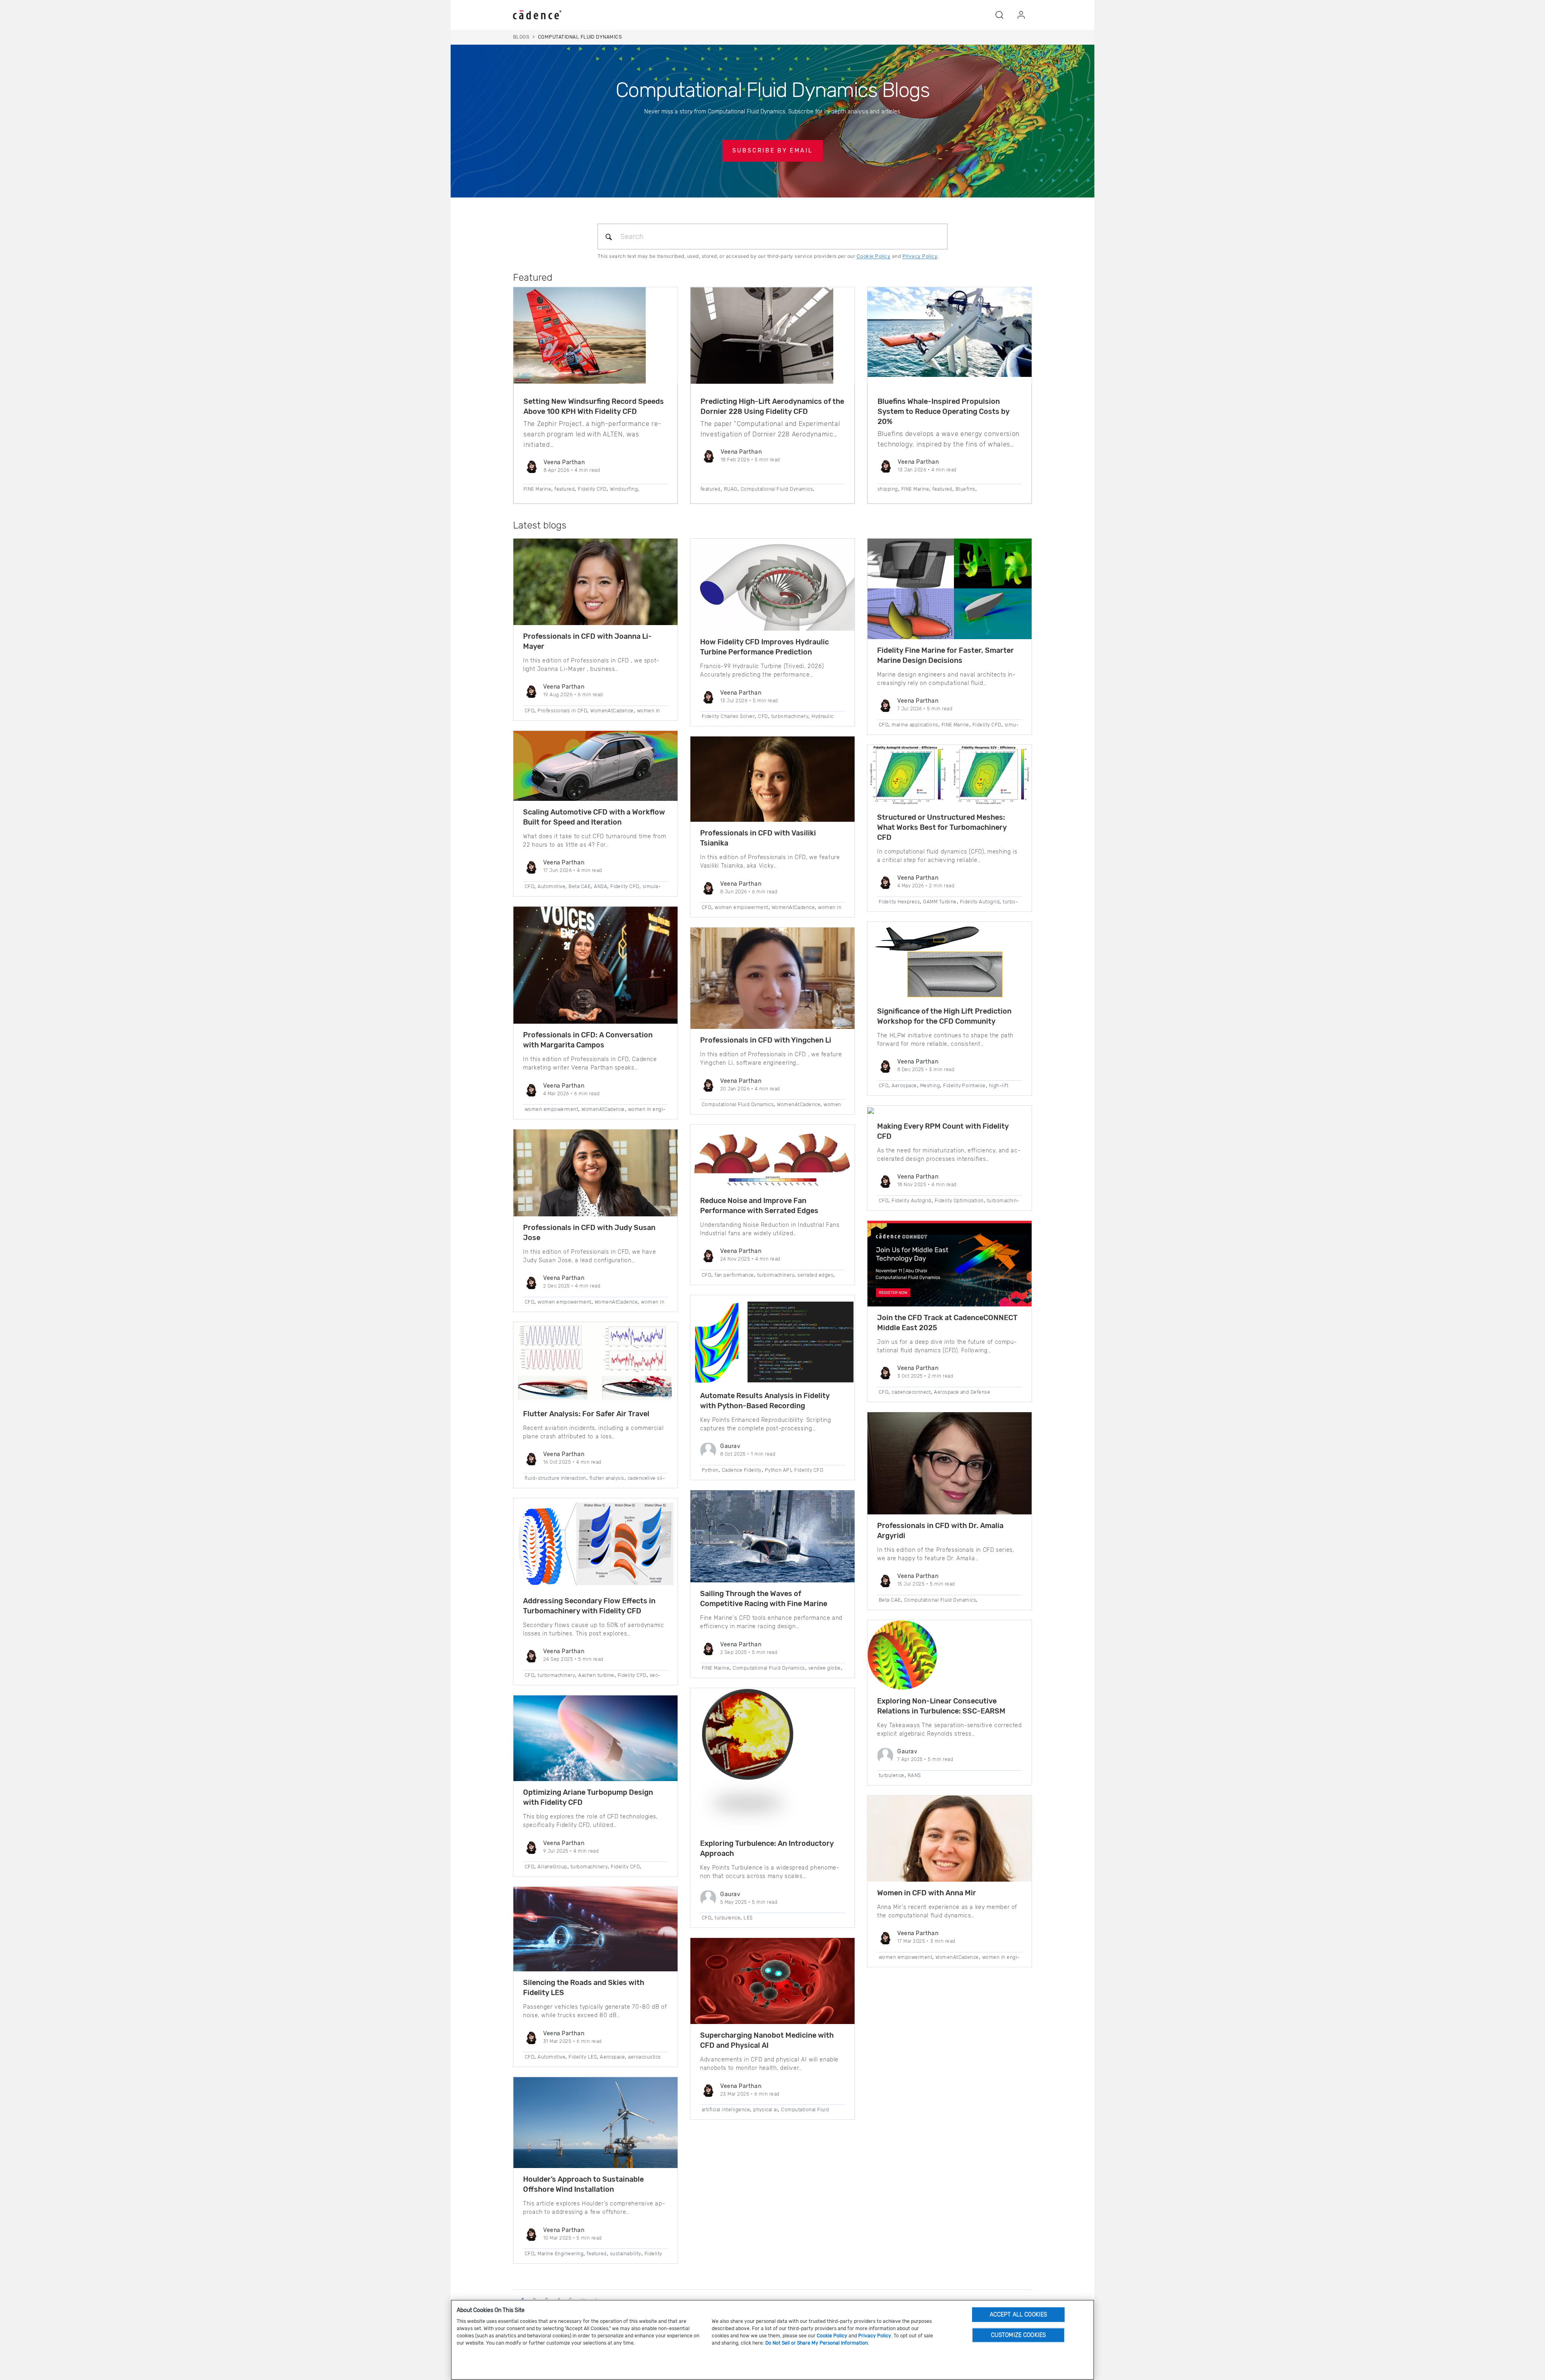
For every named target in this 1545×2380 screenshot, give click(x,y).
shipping (888, 489)
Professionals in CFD (562, 711)
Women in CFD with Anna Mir (927, 1893)
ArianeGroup (552, 1867)
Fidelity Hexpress (899, 902)
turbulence (727, 1918)
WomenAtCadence (612, 711)
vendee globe (825, 1668)
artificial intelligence (726, 2110)
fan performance (734, 1275)
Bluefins (965, 489)
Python (710, 1470)
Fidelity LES (583, 2057)
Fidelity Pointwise (964, 1086)
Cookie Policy (873, 256)
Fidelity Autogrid (980, 902)
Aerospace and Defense (962, 1392)
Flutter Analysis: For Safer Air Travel (586, 1414)
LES (748, 1918)
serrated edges (815, 1275)
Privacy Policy (920, 256)
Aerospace (612, 2057)
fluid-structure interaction (555, 1478)
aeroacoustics (644, 2057)
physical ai (765, 2110)
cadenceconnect (911, 1392)
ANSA (600, 887)
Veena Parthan (564, 462)
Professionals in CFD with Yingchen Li (766, 1040)
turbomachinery (556, 1675)
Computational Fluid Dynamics (777, 489)
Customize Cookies (1018, 2335)
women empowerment (551, 1109)
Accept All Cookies (1019, 2314)
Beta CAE (580, 887)
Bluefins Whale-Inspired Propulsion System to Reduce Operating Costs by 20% (943, 411)
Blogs (521, 37)
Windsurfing (624, 489)
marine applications (915, 725)
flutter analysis (607, 1478)
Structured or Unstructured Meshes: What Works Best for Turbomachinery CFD (942, 827)
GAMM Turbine (940, 902)
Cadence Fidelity (742, 1470)
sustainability (626, 2254)
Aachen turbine (596, 1675)
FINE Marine (537, 489)
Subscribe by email (772, 151)
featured (564, 489)
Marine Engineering (560, 2254)
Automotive (551, 887)
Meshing (930, 1086)
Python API (778, 1470)
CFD (529, 711)
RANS (914, 1775)
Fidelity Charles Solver (728, 716)
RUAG (731, 489)
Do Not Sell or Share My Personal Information (817, 2343)
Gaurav (730, 1446)
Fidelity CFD (592, 489)
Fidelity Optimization (959, 1201)
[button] (999, 15)
